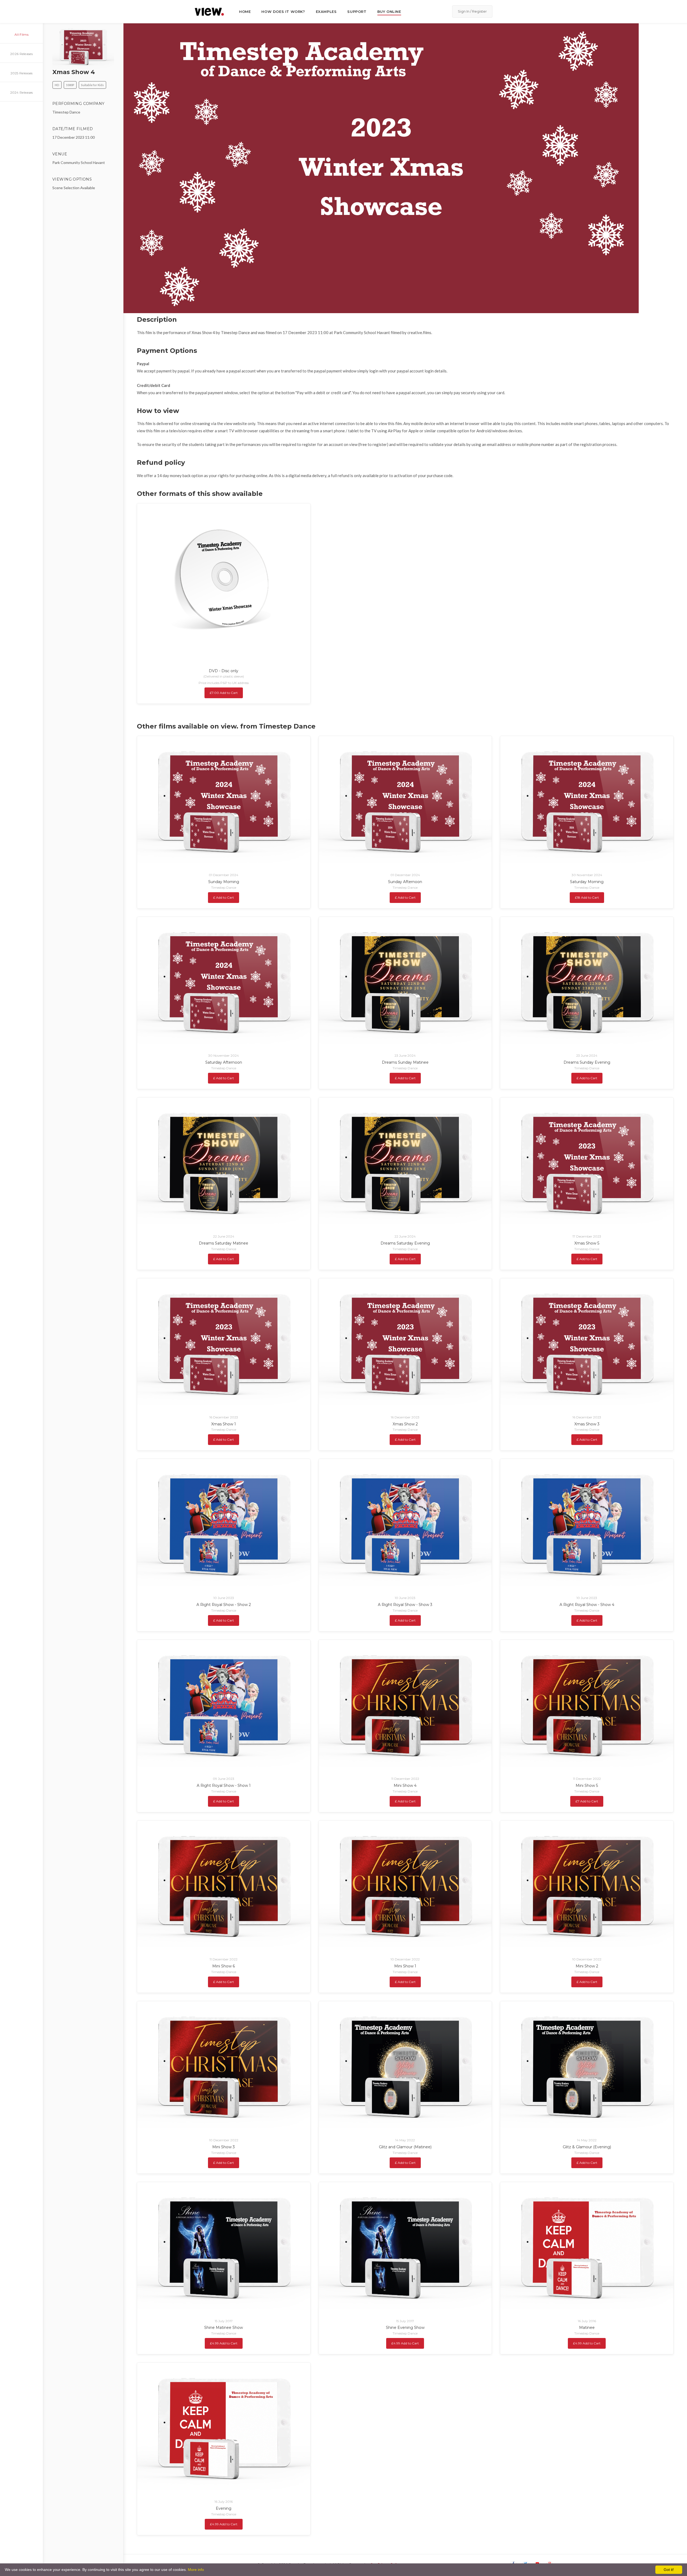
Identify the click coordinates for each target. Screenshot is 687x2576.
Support (357, 12)
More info (196, 2570)
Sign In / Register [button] (472, 11)
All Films (21, 34)
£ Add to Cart (224, 897)
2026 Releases (21, 54)
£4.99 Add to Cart (224, 2343)
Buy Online (389, 12)
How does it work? (283, 12)
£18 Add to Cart (587, 897)
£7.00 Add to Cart (224, 693)
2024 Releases (22, 92)
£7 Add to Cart (587, 1801)
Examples (326, 12)
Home (245, 12)
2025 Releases (22, 73)
